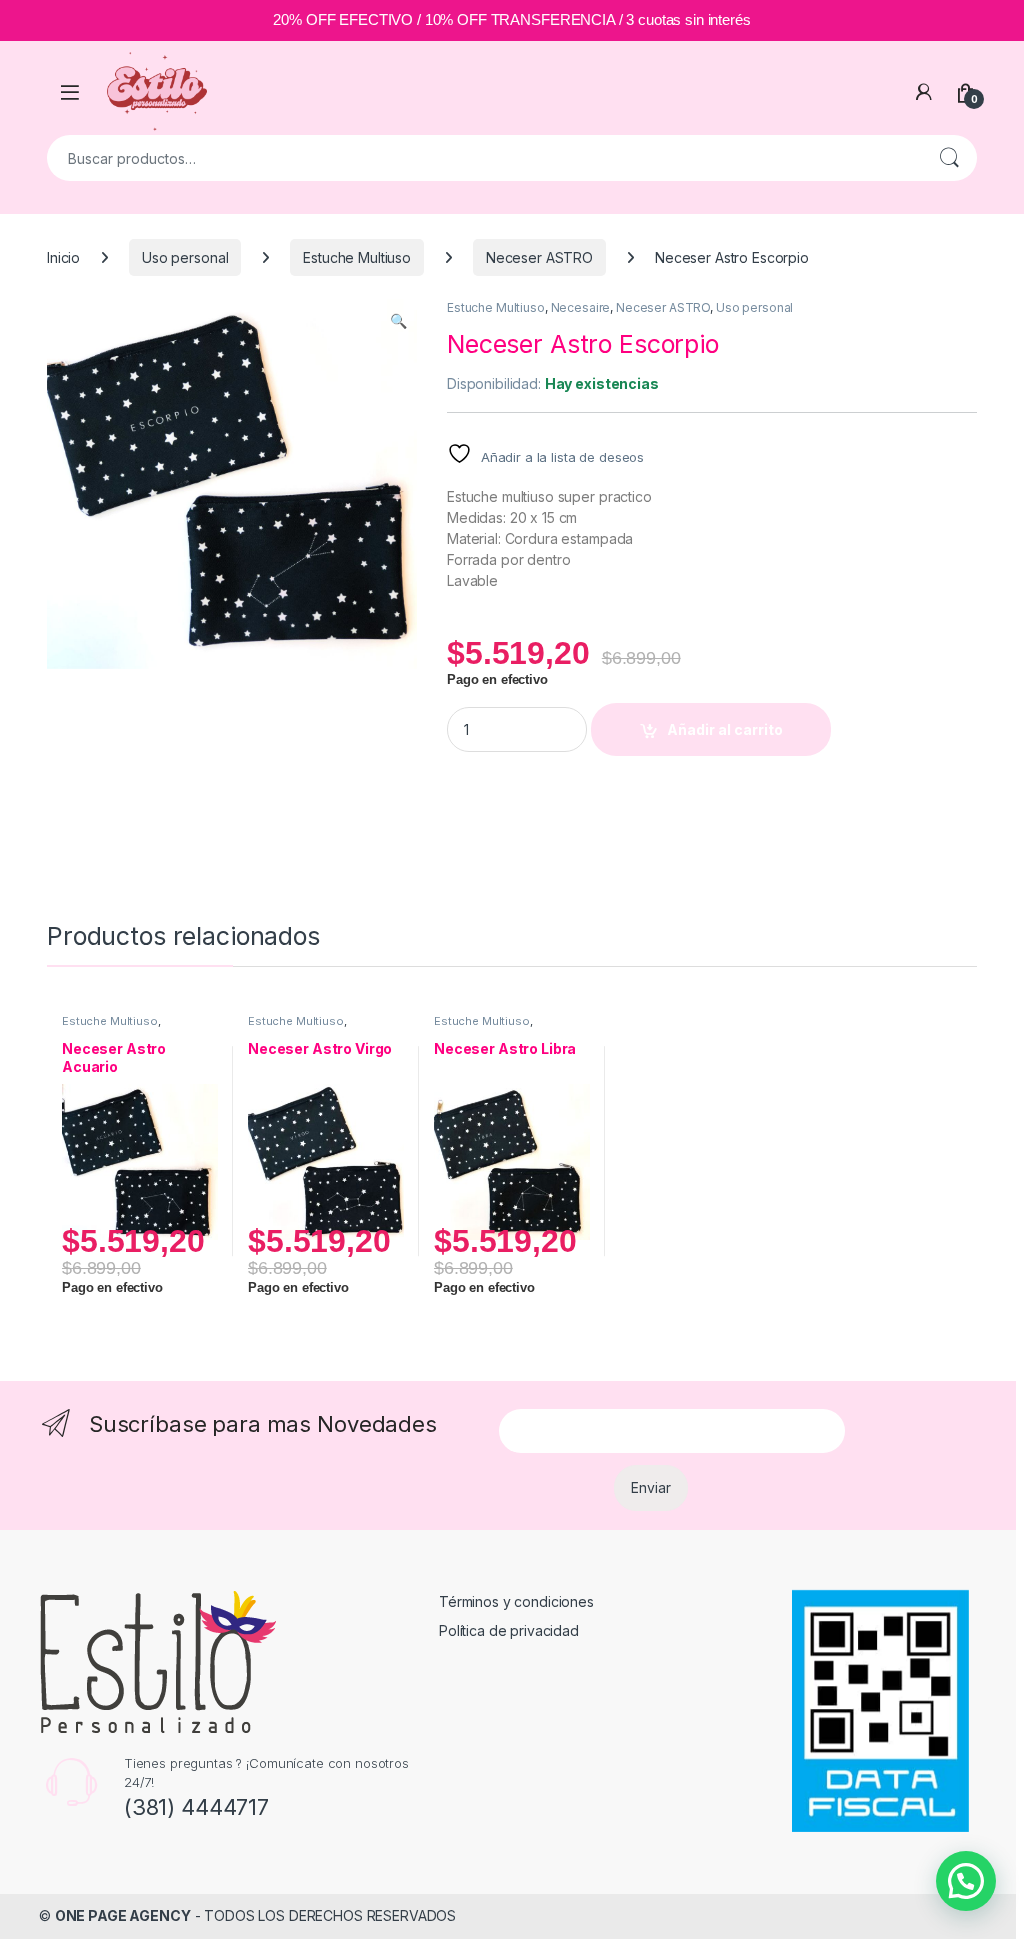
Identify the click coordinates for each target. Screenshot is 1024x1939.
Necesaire (581, 307)
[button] (398, 321)
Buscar (949, 158)
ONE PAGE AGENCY (123, 1915)
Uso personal (185, 257)
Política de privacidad (509, 1630)
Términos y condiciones (516, 1601)
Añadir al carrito (725, 729)
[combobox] (484, 158)
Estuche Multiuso (357, 257)
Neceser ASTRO (539, 257)
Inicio (63, 257)
